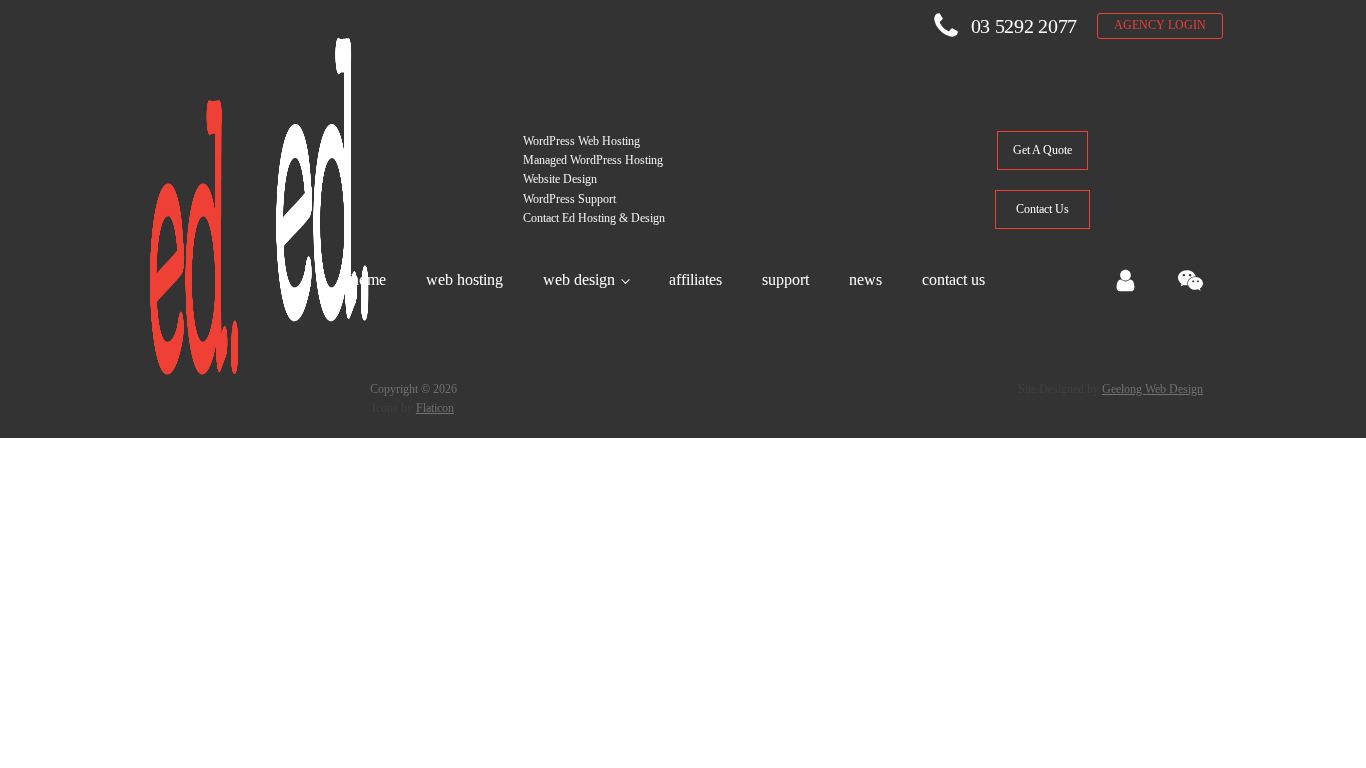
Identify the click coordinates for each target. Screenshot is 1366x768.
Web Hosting (464, 279)
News (865, 279)
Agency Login (1160, 25)
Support (785, 279)
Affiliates (695, 279)
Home (368, 279)
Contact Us (953, 279)
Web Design (579, 279)
